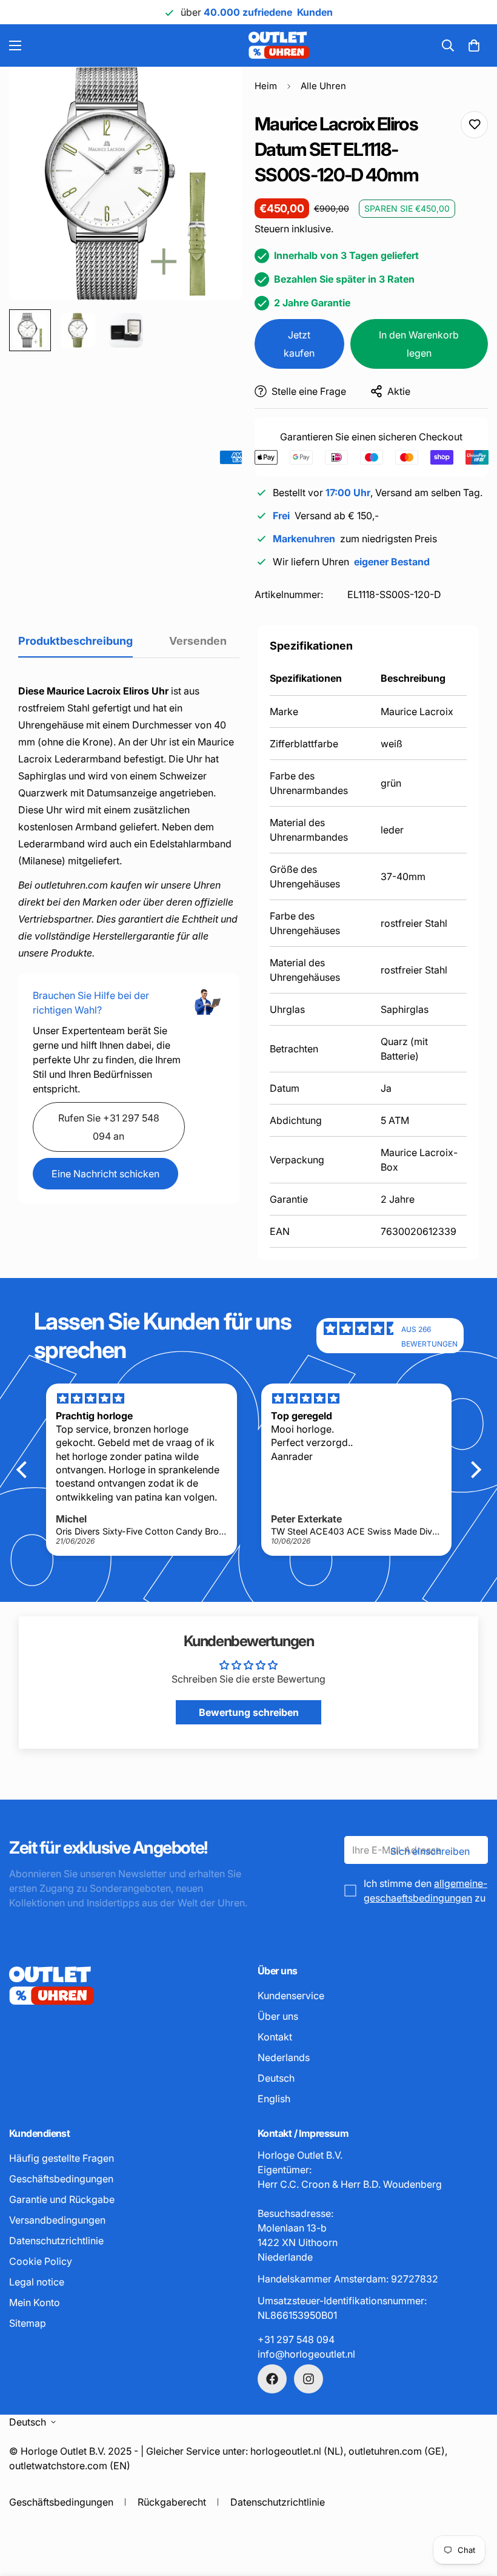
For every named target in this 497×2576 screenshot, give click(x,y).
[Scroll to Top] (473, 2510)
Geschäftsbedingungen (61, 2179)
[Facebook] (272, 2379)
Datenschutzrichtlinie (56, 2241)
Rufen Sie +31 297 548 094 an (109, 1127)
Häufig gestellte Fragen (62, 2158)
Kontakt (275, 2037)
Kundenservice (291, 1996)
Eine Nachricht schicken (105, 1174)
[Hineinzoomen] (217, 92)
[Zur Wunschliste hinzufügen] (474, 125)
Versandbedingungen (57, 2220)
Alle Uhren (323, 86)
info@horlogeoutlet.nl (306, 2354)
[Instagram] (309, 2379)
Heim (266, 86)
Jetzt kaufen (299, 344)
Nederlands (284, 2057)
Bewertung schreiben (249, 1712)
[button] (474, 45)
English (274, 2099)
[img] (362, 1336)
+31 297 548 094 (296, 2339)
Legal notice (37, 2282)
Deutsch (276, 2078)
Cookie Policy (41, 2261)
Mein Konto (35, 2302)
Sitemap (28, 2323)
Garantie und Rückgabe (62, 2199)
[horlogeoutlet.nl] (195, 45)
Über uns (278, 2016)
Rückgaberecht (172, 2502)
